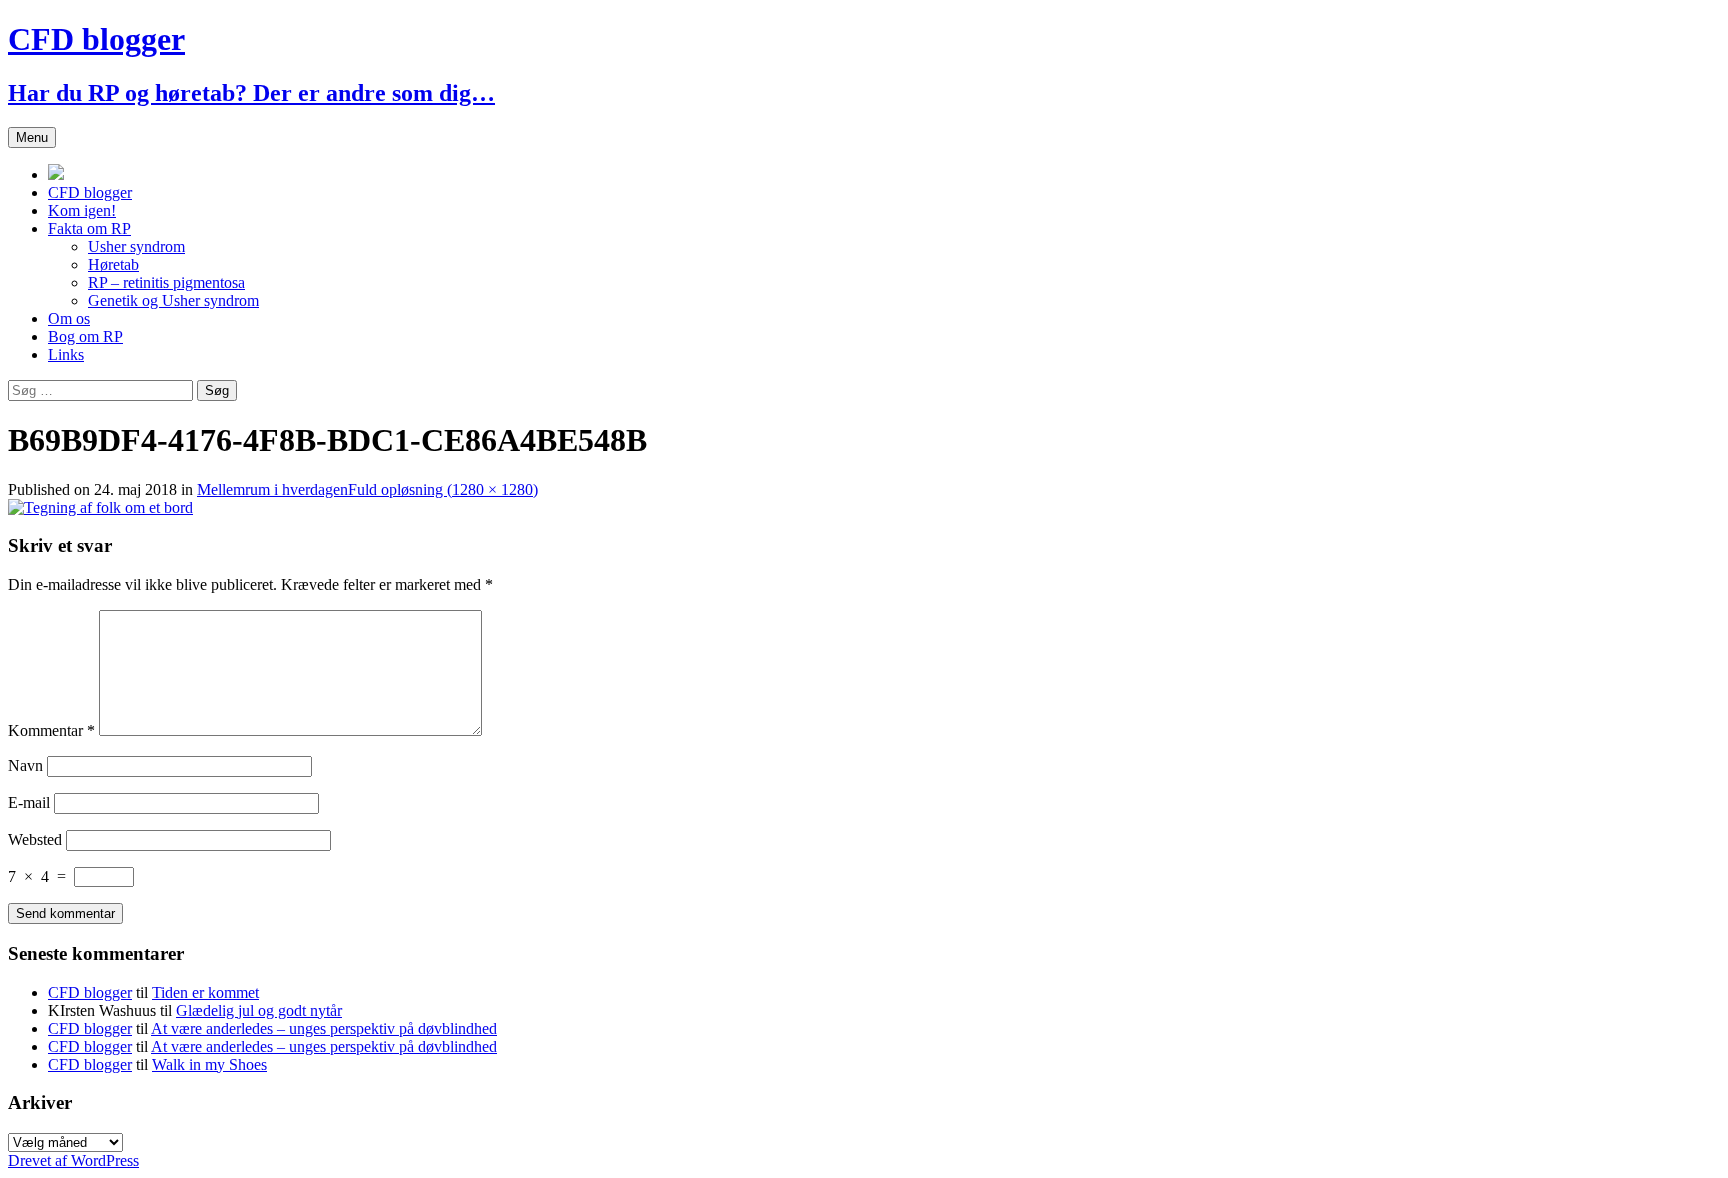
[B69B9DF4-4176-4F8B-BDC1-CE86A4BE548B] (100, 507)
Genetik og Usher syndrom (173, 300)
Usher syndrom (136, 246)
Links (66, 354)
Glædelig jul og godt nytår (259, 1010)
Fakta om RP (89, 228)
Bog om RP (85, 336)
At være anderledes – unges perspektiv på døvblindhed (324, 1028)
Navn (25, 765)
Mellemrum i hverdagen (272, 489)
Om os (69, 318)
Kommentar (51, 730)
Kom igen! (82, 210)
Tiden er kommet (205, 992)
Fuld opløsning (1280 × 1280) (443, 489)
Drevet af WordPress (73, 1160)
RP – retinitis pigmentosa (166, 282)
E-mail (29, 802)
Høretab (113, 264)
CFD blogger (90, 192)
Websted (35, 839)
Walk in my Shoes (209, 1064)
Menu (32, 137)
